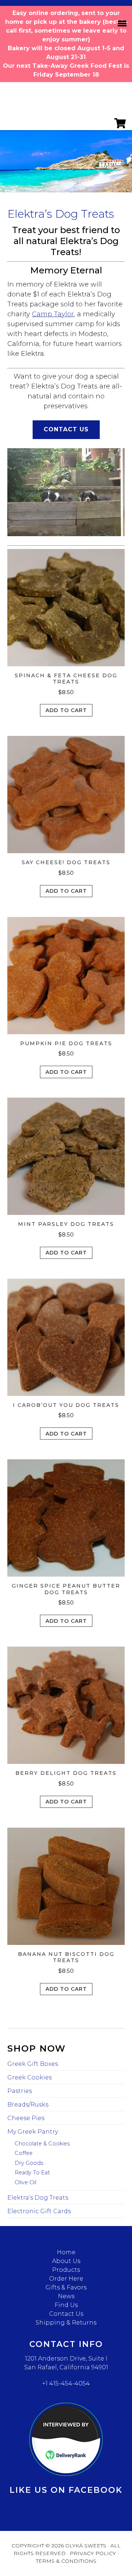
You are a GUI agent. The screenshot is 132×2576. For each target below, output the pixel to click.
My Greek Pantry (33, 2132)
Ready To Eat (32, 2173)
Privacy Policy (93, 2553)
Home (66, 2252)
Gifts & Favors (66, 2287)
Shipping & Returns (66, 2323)
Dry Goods (29, 2163)
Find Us (66, 2305)
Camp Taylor (53, 314)
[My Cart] (120, 126)
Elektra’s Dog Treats (38, 2198)
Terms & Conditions (66, 2561)
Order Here (66, 2279)
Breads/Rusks (28, 2105)
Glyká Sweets (66, 99)
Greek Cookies (30, 2077)
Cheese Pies (26, 2118)
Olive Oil (25, 2182)
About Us (66, 2261)
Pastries (20, 2091)
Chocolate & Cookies (42, 2144)
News (66, 2296)
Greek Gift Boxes (33, 2064)
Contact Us (66, 429)
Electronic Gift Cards (39, 2211)
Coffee (24, 2153)
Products (66, 2270)
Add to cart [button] (66, 710)
